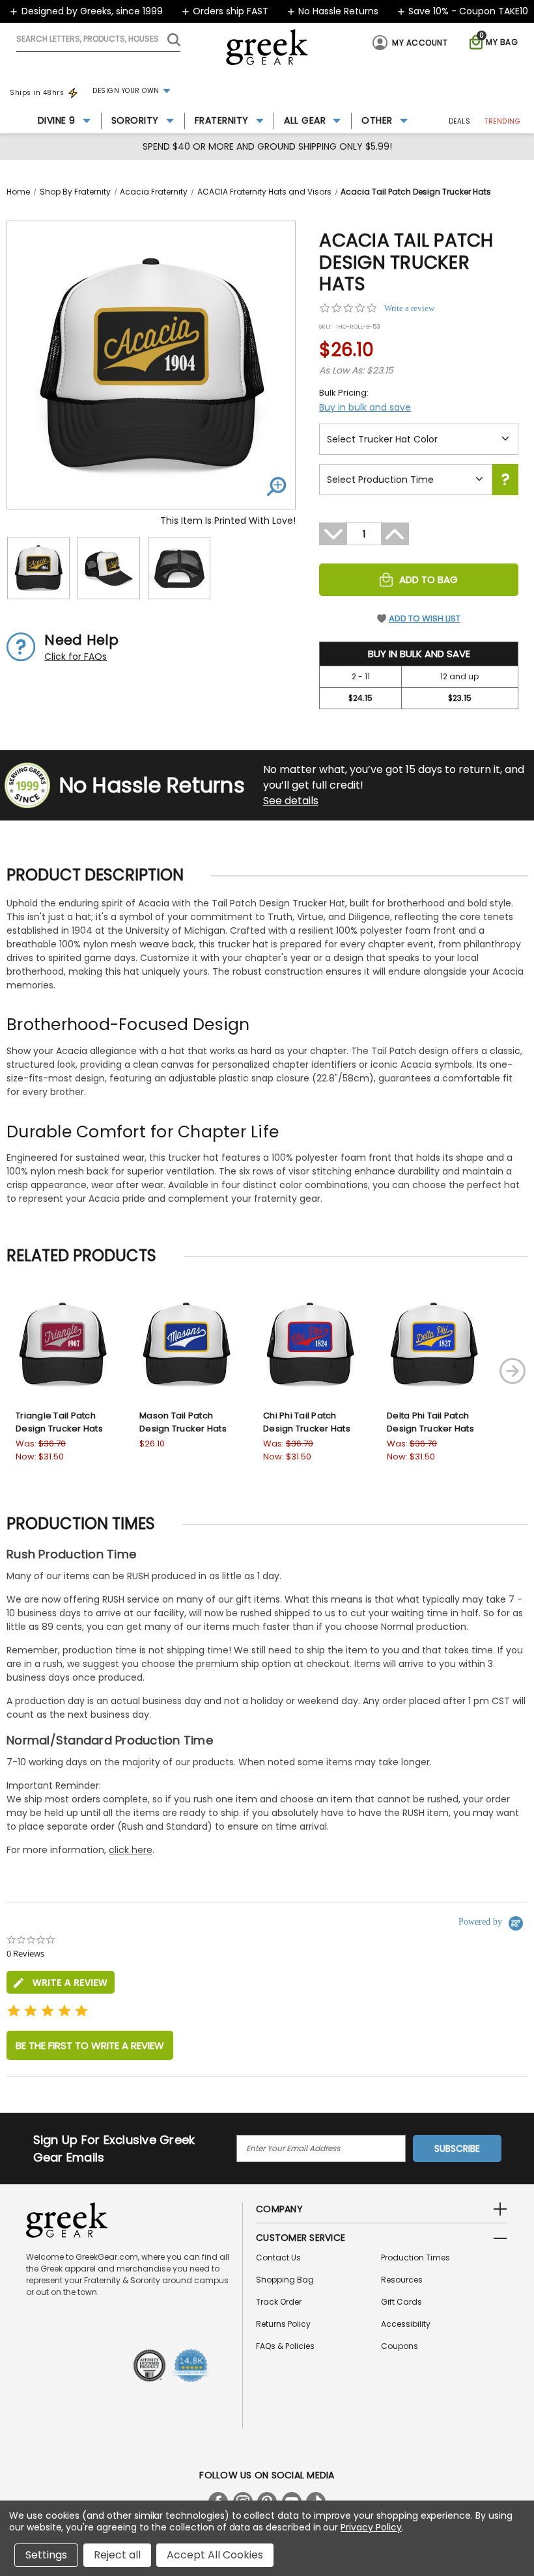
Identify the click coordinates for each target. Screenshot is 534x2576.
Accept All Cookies (215, 2555)
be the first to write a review (90, 2045)
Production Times (415, 2257)
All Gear (305, 120)
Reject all (117, 2555)
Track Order (279, 2302)
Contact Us (278, 2257)
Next (513, 1371)
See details (291, 801)
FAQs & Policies (285, 2346)
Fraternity (222, 120)
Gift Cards (401, 2302)
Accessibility (406, 2324)
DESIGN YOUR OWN (126, 91)
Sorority (135, 120)
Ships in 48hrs (37, 93)
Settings (46, 2555)
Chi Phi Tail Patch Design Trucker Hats (307, 1422)
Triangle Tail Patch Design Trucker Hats (59, 1422)
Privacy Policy (371, 2527)
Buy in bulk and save (365, 407)
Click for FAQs (76, 657)
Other (377, 120)
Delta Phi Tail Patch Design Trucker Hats (430, 1422)
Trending (502, 121)
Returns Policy (283, 2324)
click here (131, 1850)
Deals (460, 121)
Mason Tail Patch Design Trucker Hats (183, 1422)
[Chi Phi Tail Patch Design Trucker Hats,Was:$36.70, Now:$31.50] (310, 1344)
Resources (402, 2280)
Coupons (400, 2346)
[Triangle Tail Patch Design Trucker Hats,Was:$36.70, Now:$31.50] (63, 1344)
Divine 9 (57, 120)
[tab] (61, 1982)
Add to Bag (429, 579)
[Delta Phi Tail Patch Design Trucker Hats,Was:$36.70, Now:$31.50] (434, 1344)
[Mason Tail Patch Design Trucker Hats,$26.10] (186, 1344)
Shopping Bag (285, 2280)
